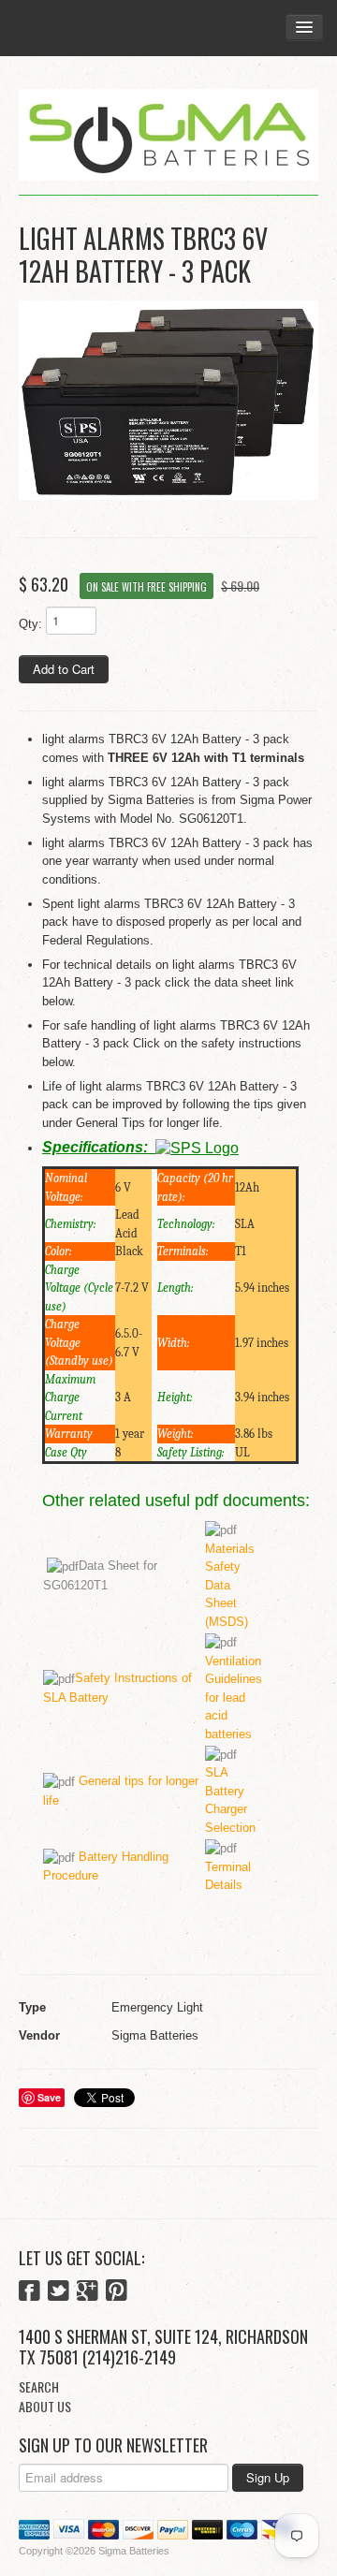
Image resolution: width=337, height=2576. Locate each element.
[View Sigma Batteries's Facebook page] (29, 2292)
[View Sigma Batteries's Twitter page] (59, 2292)
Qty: (30, 624)
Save (49, 2097)
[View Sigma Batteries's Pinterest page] (117, 2292)
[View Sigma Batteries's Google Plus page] (88, 2292)
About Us (45, 2406)
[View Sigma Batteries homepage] (168, 135)
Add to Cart (64, 669)
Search (39, 2386)
